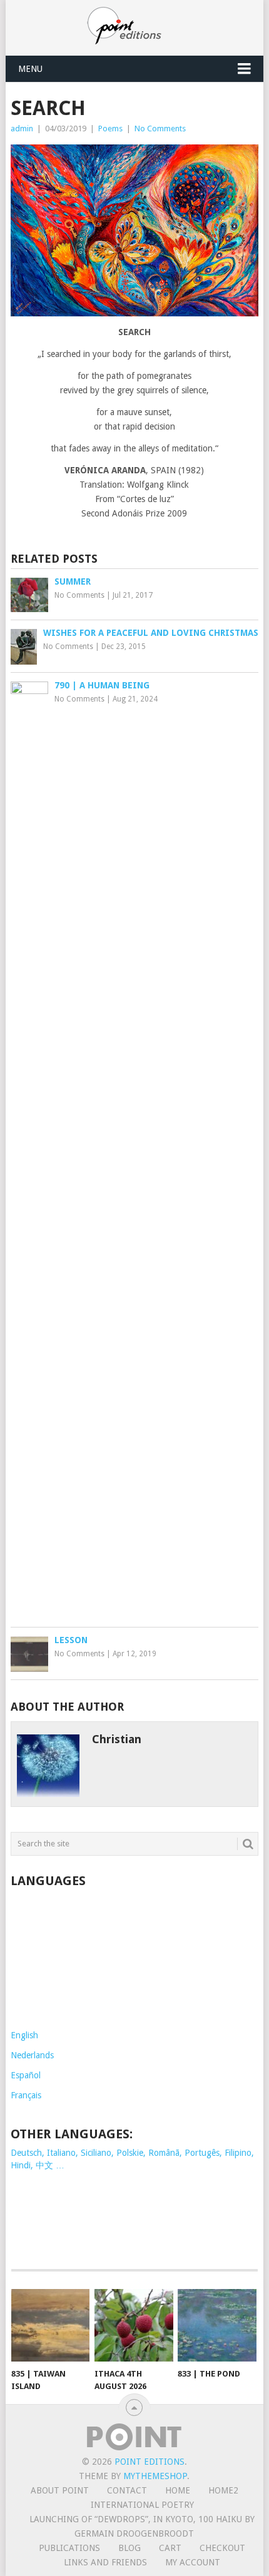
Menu (30, 69)
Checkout (222, 2548)
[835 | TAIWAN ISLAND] (50, 2326)
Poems (110, 128)
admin (22, 128)
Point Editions (150, 2462)
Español (26, 2075)
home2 (223, 2490)
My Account (193, 2562)
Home (178, 2490)
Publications (69, 2548)
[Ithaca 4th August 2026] (134, 2326)
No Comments (160, 128)
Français (26, 2095)
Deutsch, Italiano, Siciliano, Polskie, (79, 2153)
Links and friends (105, 2562)
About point (60, 2490)
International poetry (142, 2505)
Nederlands (32, 2055)
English (24, 2035)
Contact (127, 2490)
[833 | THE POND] (217, 2326)
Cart (170, 2548)
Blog (129, 2548)
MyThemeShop (155, 2476)
